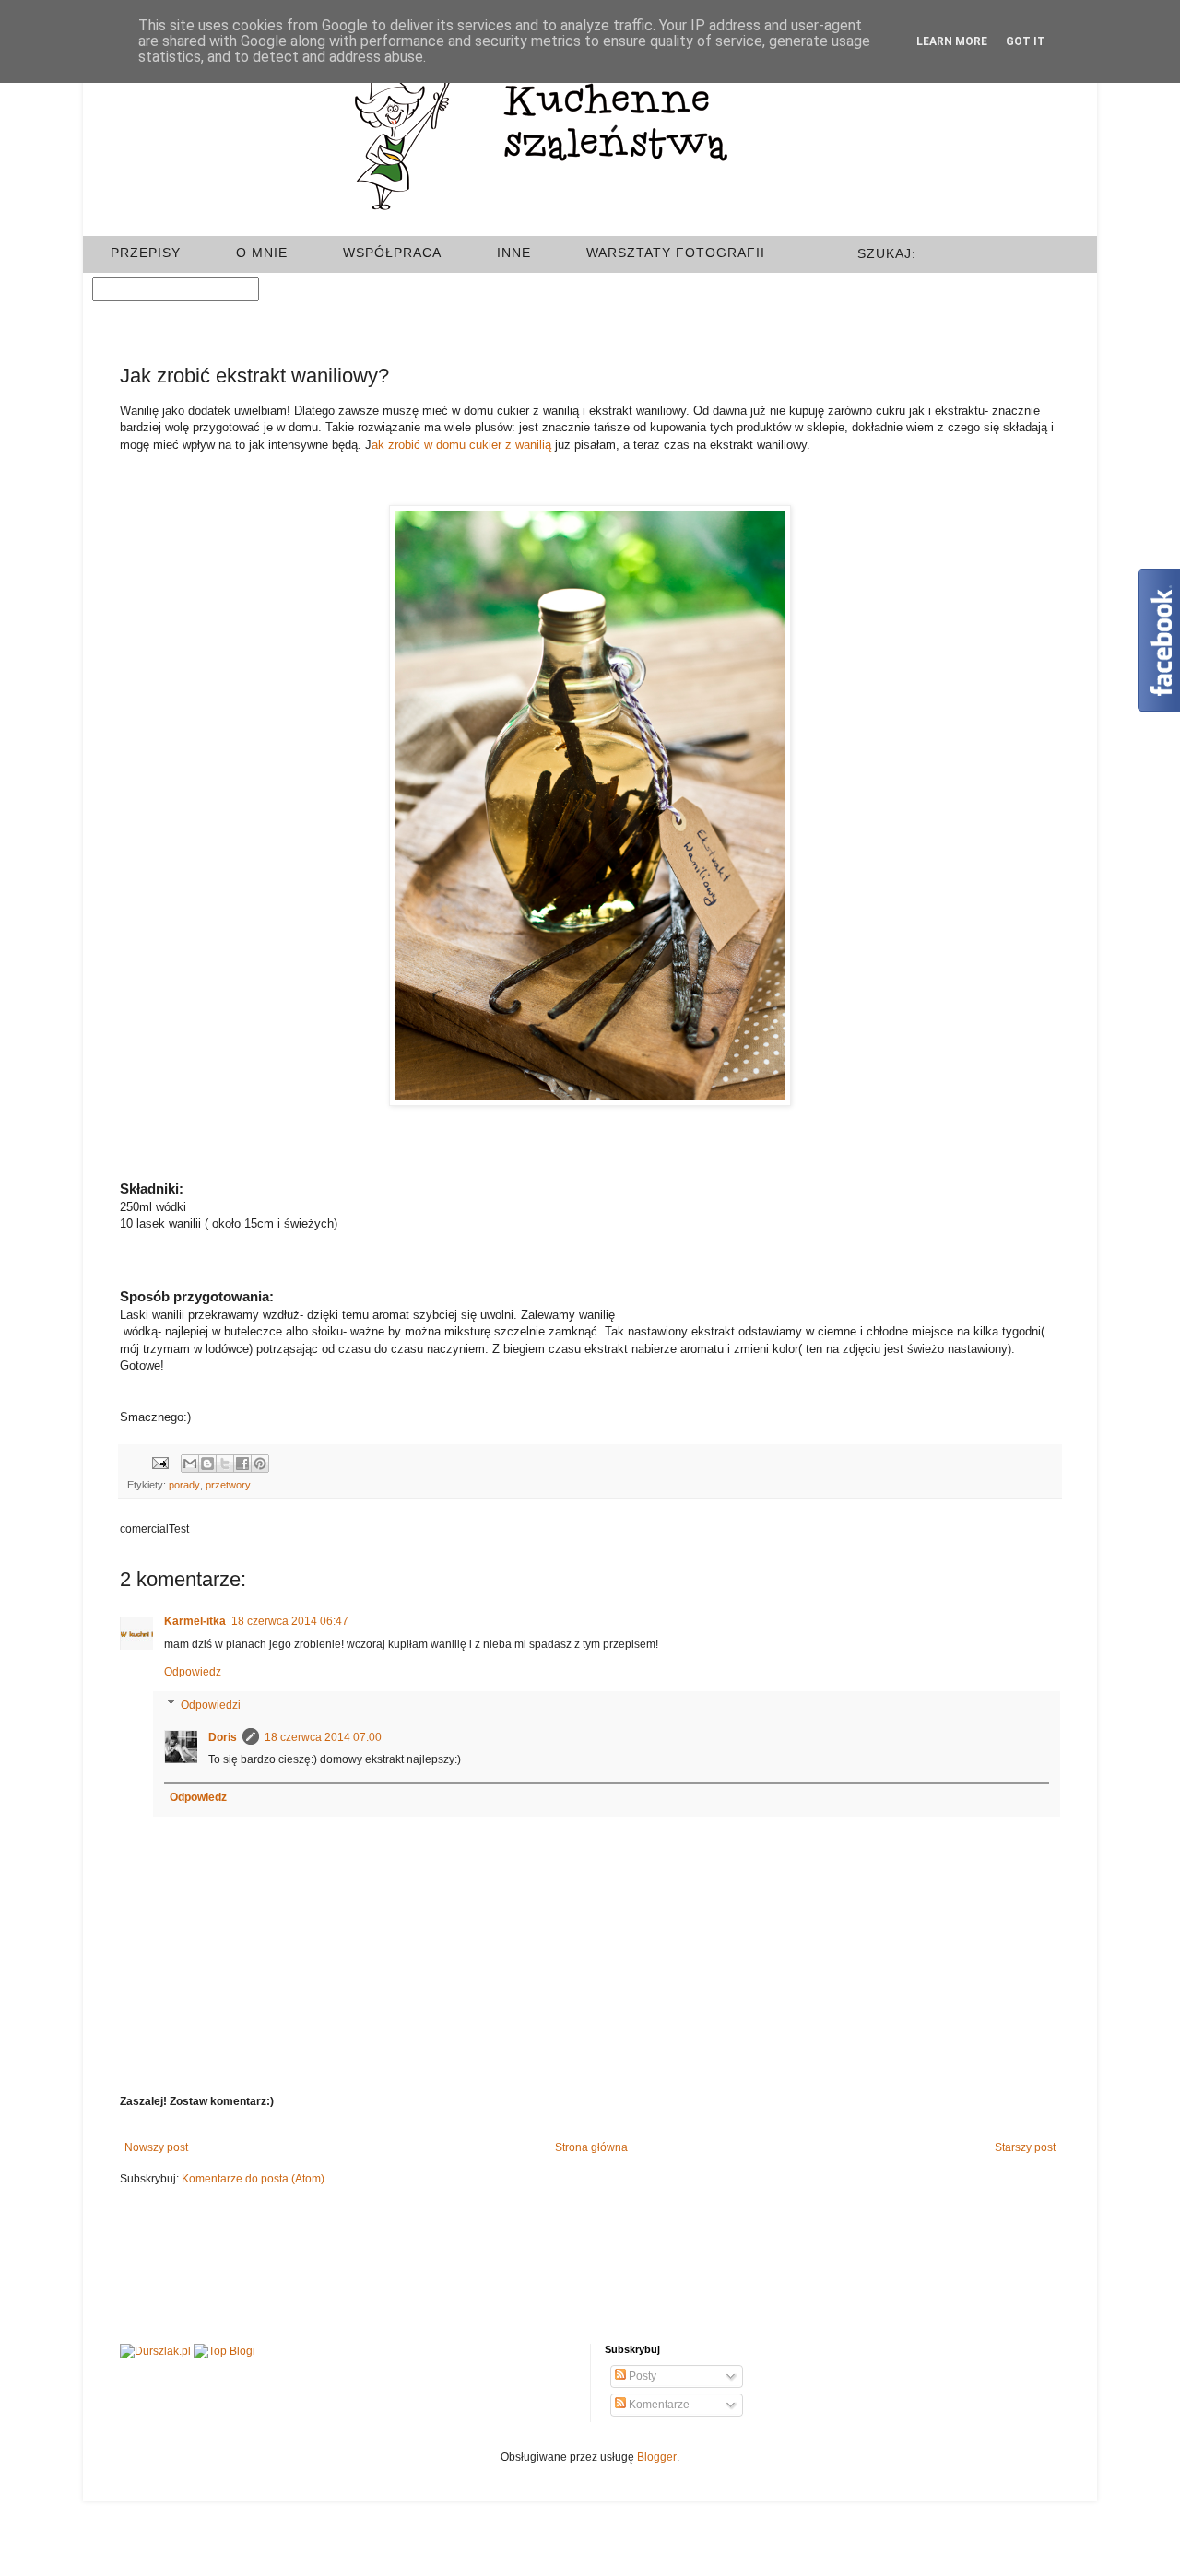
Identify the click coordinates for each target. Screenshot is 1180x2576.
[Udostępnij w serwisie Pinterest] (260, 1464)
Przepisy (146, 253)
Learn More (952, 41)
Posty (641, 2376)
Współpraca (392, 253)
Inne (514, 253)
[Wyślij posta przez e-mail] (158, 1462)
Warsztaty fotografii (676, 253)
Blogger (657, 2457)
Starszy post (1025, 2147)
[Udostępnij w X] (225, 1464)
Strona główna (591, 2147)
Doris (223, 1737)
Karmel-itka (195, 1621)
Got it (1026, 41)
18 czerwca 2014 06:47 (290, 1621)
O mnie (262, 253)
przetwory (228, 1485)
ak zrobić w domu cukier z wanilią (461, 445)
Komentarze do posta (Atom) (253, 2179)
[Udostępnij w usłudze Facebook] (242, 1464)
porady (184, 1485)
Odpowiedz (193, 1672)
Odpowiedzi (211, 1705)
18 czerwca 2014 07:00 (323, 1737)
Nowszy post (156, 2147)
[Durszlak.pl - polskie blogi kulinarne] (155, 2352)
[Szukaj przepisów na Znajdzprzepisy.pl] (224, 2352)
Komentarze (658, 2405)
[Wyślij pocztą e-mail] (190, 1464)
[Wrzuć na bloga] (207, 1464)
